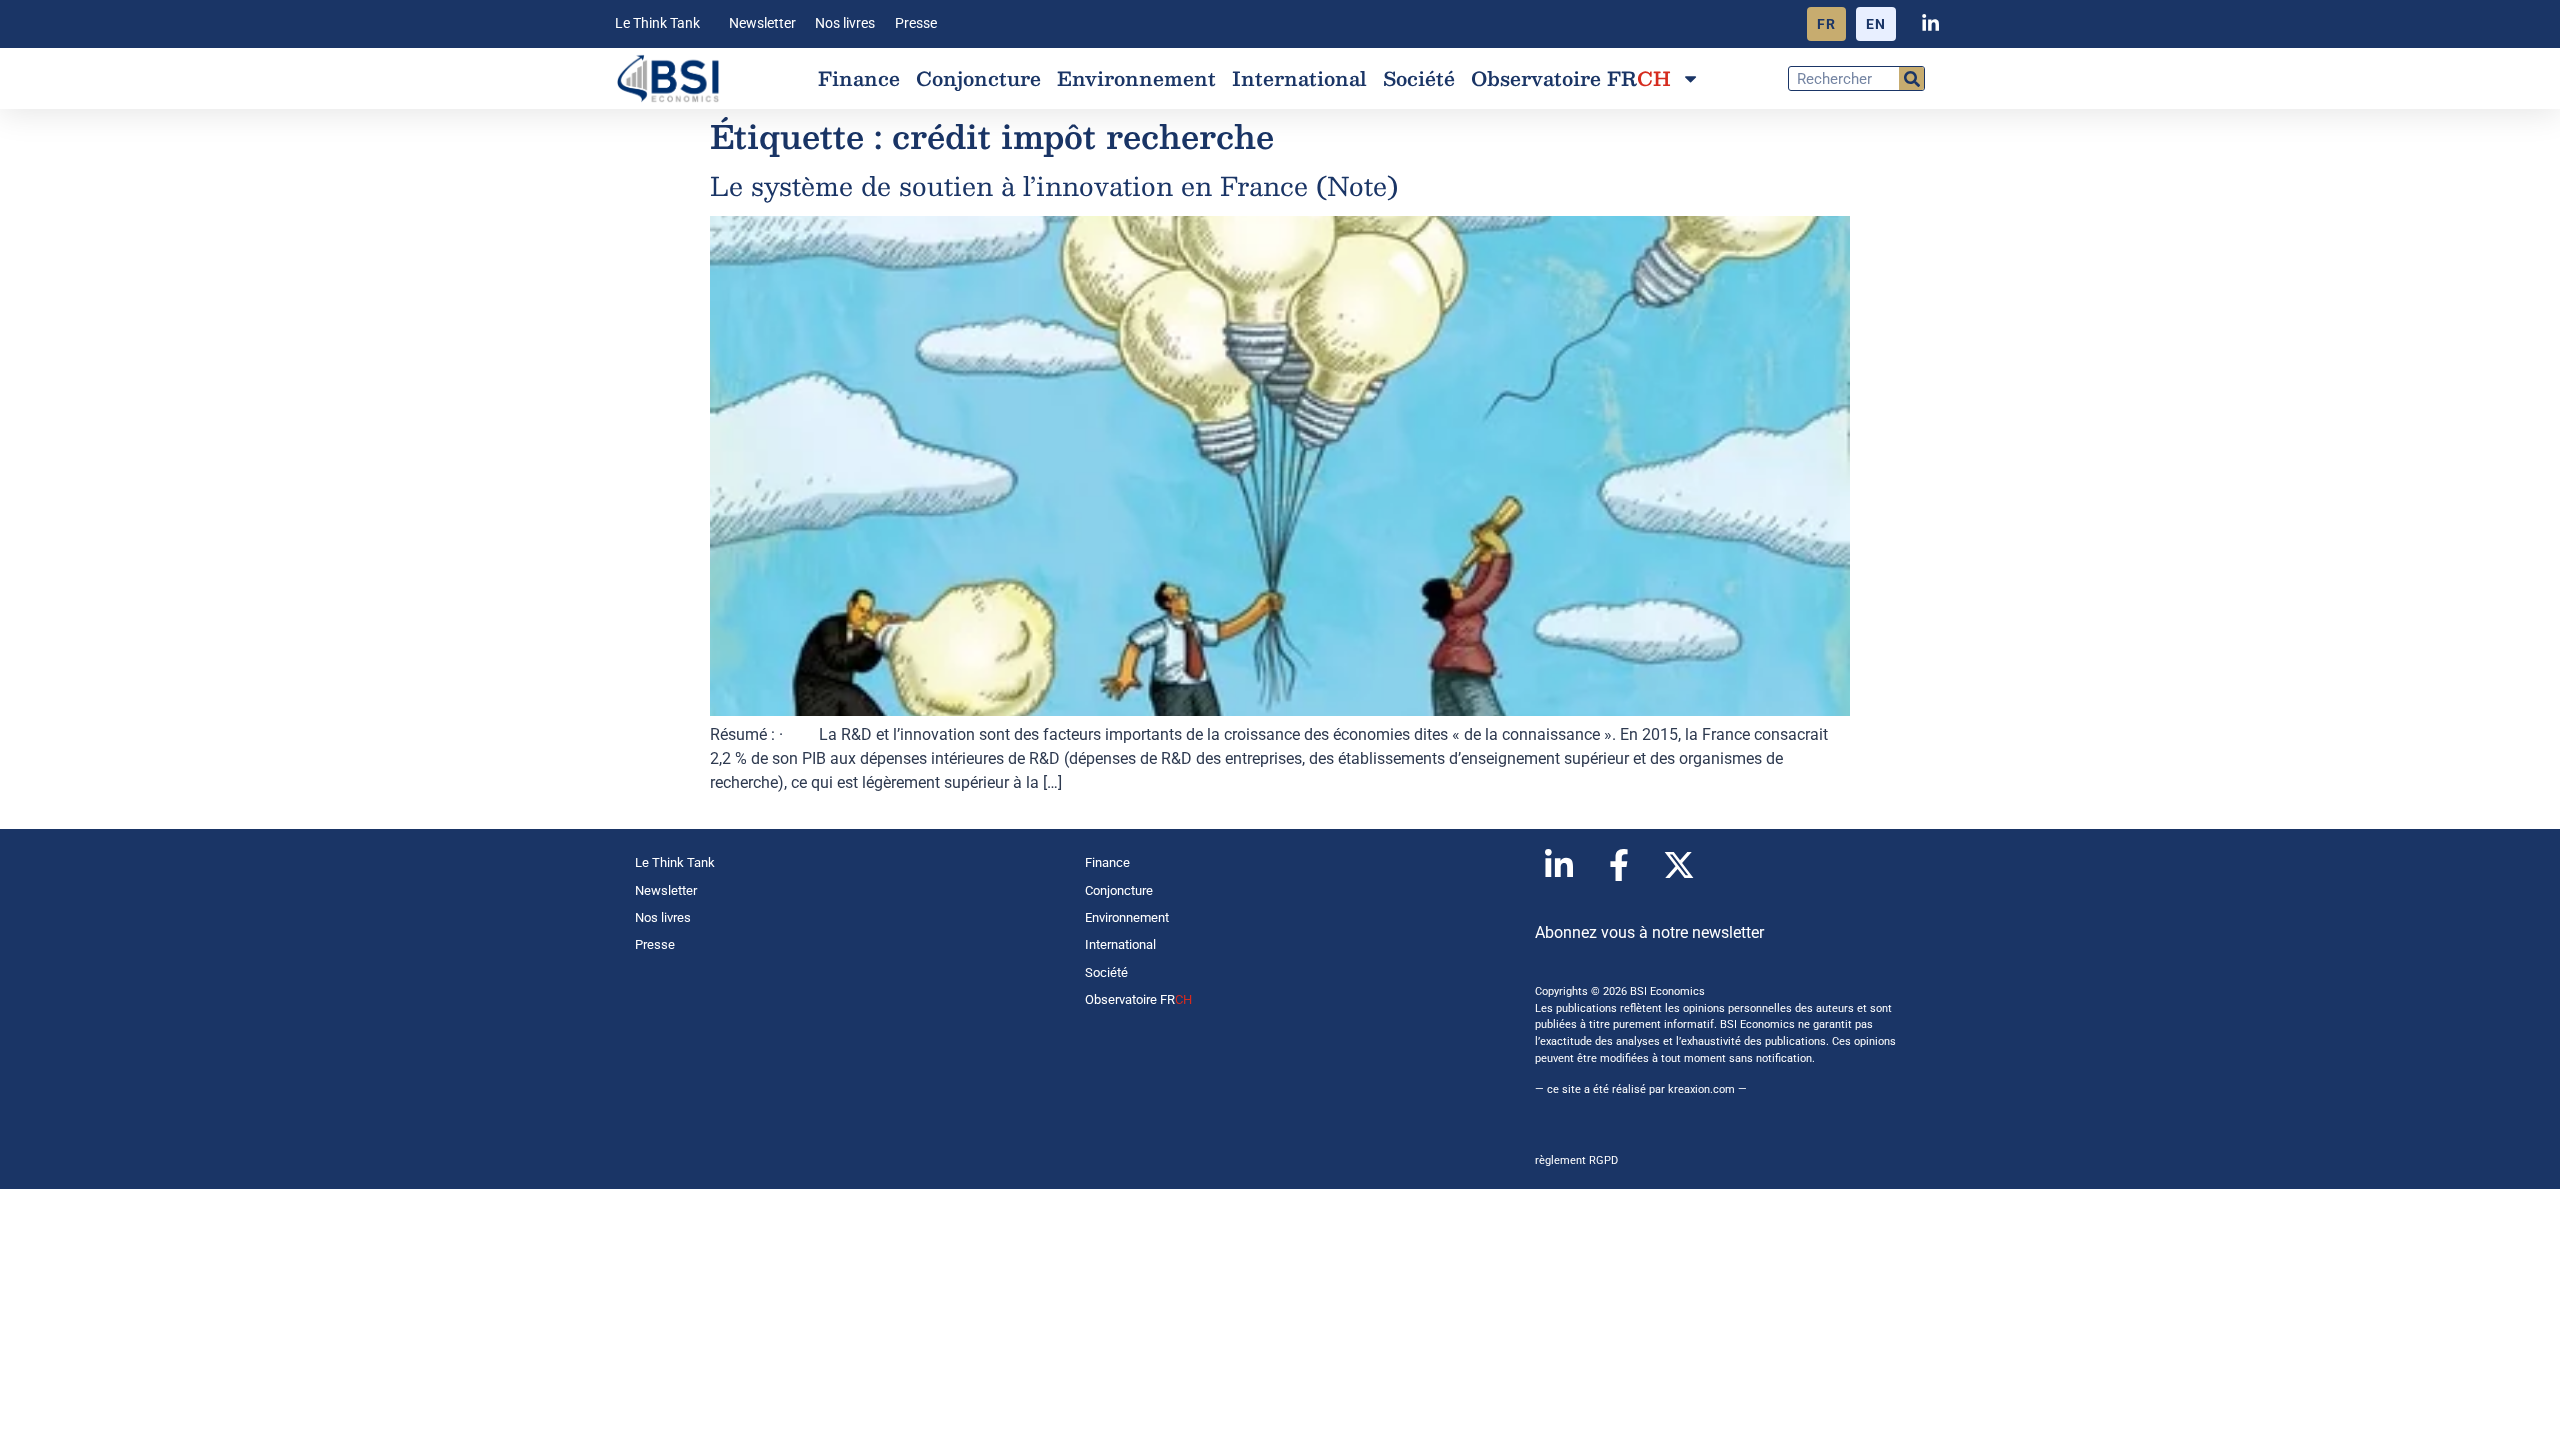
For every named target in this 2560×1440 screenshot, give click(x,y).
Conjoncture (978, 78)
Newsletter (762, 23)
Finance (859, 78)
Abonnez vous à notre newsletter (1649, 932)
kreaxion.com (1701, 1089)
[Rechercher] (1911, 78)
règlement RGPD (1576, 1160)
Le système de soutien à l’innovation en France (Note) (1054, 185)
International (1299, 78)
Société (1419, 78)
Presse (916, 23)
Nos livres (845, 23)
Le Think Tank (657, 23)
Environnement (1136, 78)
